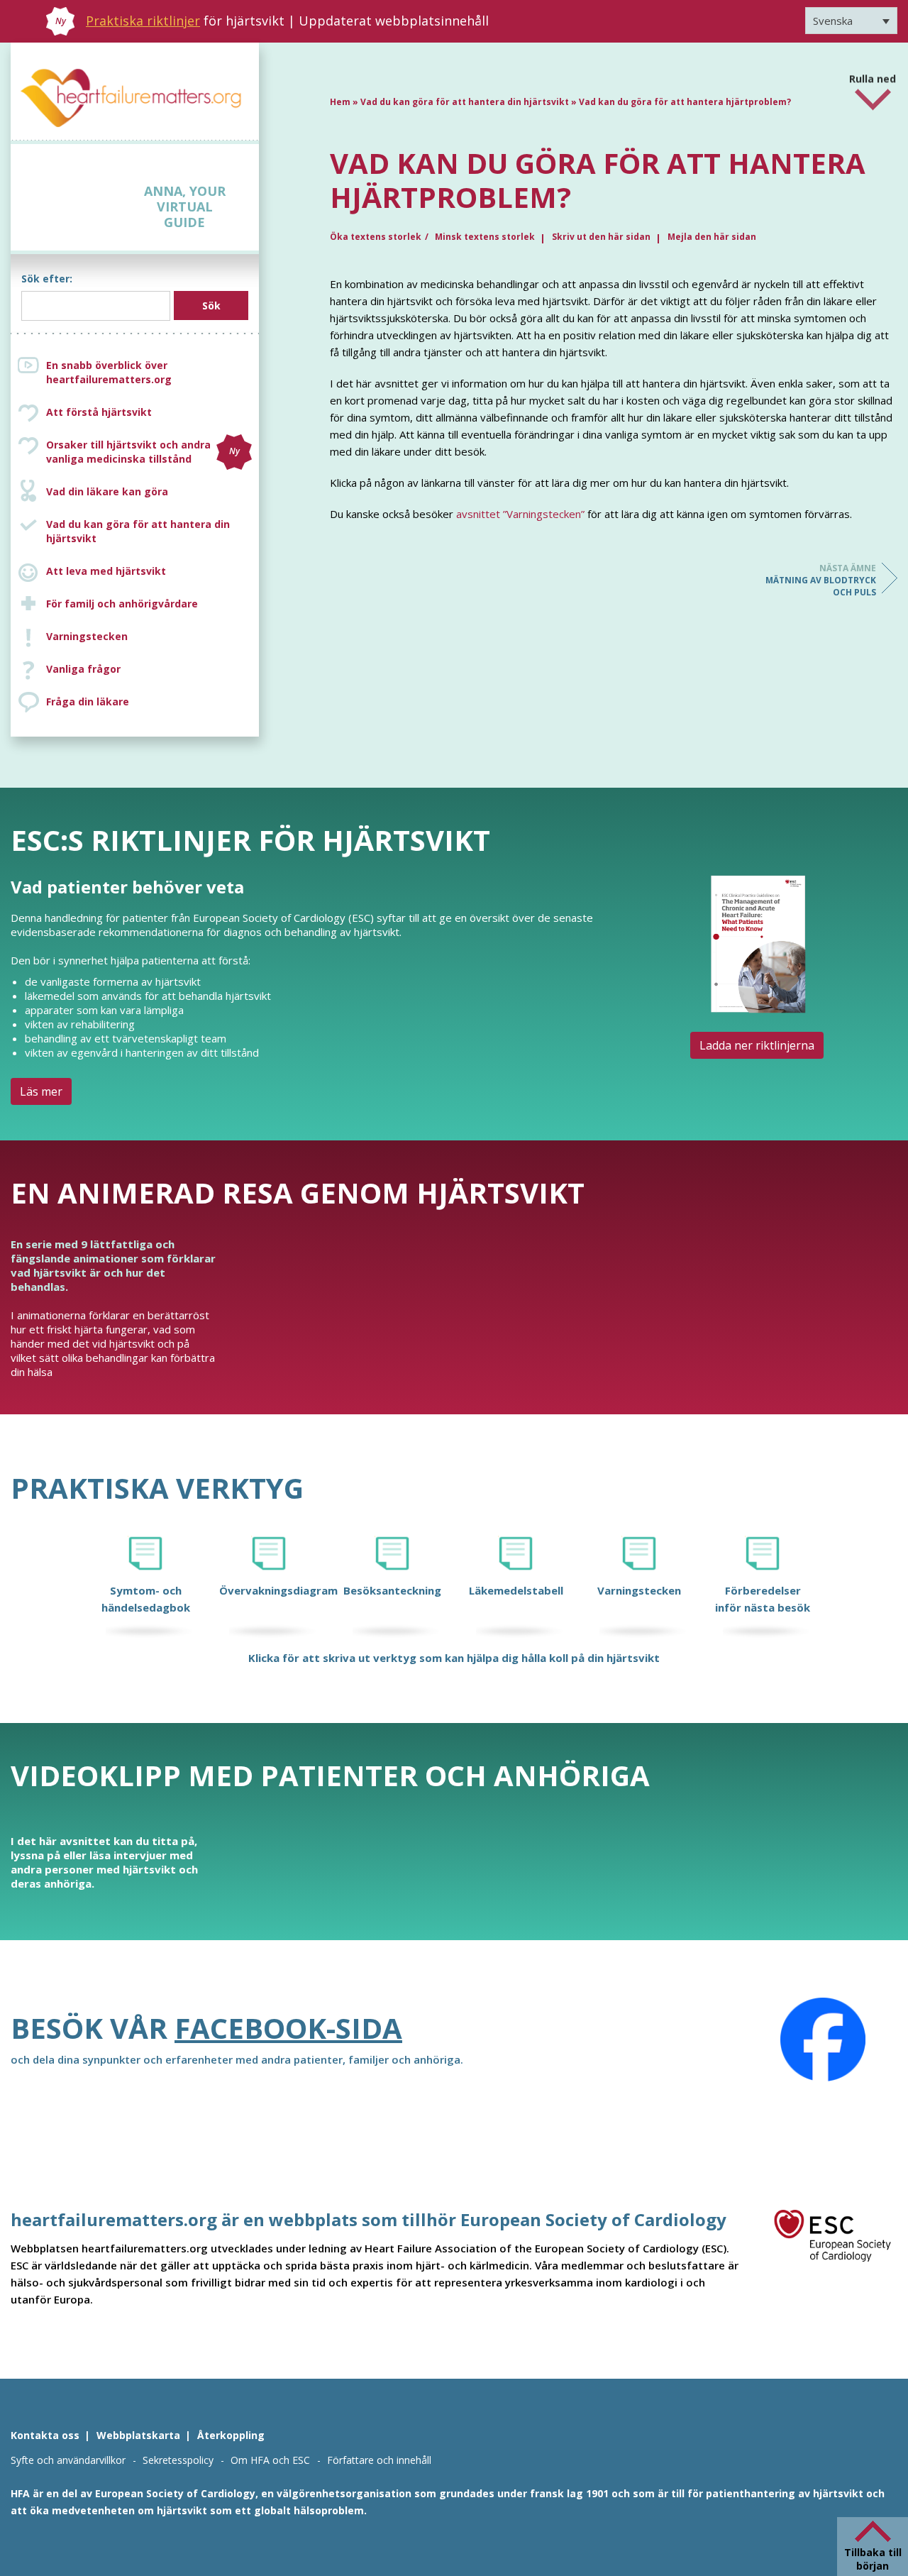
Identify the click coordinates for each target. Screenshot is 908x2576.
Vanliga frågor (83, 669)
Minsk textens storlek (485, 237)
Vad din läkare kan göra (107, 491)
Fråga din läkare (88, 701)
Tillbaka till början (873, 2559)
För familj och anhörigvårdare (122, 604)
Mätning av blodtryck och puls (821, 580)
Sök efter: (47, 279)
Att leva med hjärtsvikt (106, 571)
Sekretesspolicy (178, 2460)
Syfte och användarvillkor (68, 2460)
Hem (340, 102)
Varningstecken (87, 636)
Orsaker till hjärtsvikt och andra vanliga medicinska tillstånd (143, 452)
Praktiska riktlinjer (143, 21)
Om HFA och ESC (270, 2460)
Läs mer (41, 1091)
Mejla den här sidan (712, 237)
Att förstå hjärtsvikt (99, 412)
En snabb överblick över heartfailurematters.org (109, 372)
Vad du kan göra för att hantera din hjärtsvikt (138, 531)
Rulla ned (873, 73)
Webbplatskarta (138, 2435)
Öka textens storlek (376, 237)
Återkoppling (231, 2435)
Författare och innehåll (379, 2460)
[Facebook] (823, 2040)
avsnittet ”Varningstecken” (520, 514)
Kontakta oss (45, 2435)
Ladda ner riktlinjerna (757, 1045)
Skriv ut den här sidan (601, 237)
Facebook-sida (288, 2028)
